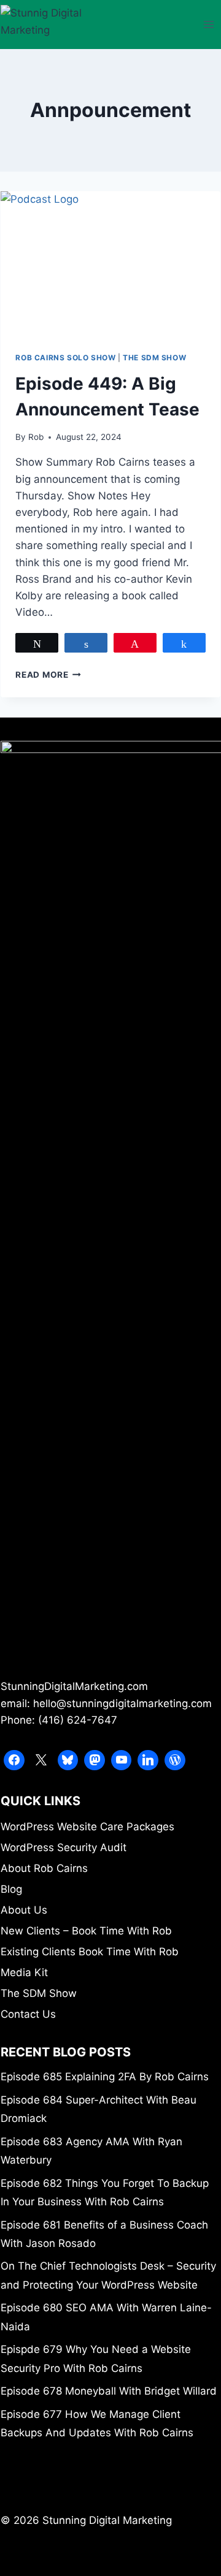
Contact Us (28, 2014)
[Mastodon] (95, 1760)
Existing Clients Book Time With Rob (90, 1952)
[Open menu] (209, 24)
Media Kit (24, 1972)
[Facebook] (14, 1760)
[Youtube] (122, 1760)
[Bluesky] (68, 1760)
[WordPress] (175, 1760)
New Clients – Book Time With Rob (86, 1931)
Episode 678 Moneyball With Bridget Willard (109, 2391)
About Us (24, 1910)
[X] (41, 1760)
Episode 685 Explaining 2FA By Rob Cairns (105, 2077)
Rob (36, 437)
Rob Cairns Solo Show (65, 358)
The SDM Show (154, 358)
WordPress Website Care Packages (87, 1827)
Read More (48, 675)
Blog (11, 1889)
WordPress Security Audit (64, 1847)
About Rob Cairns (44, 1868)
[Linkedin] (148, 1760)
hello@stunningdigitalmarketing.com (122, 1703)
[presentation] (110, 264)
